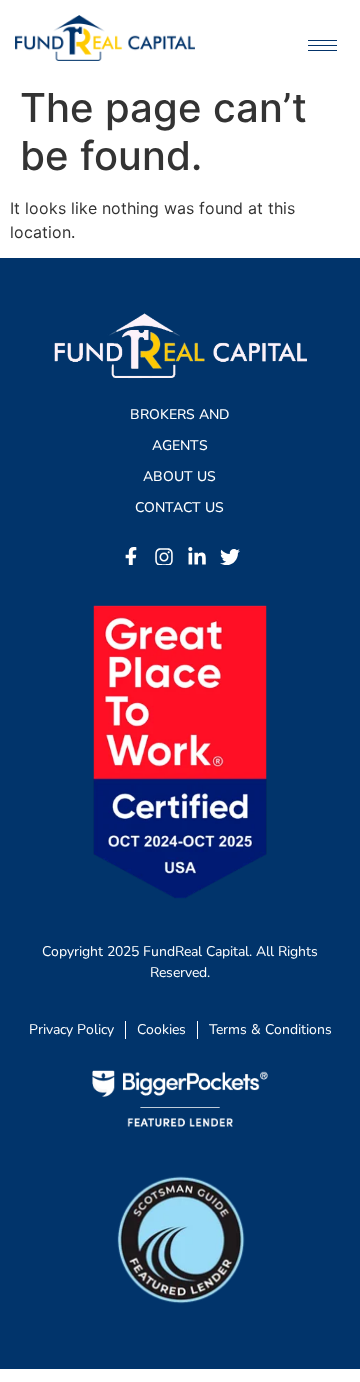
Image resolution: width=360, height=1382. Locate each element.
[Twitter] (230, 557)
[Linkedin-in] (197, 557)
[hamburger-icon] (322, 45)
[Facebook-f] (131, 557)
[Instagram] (164, 557)
